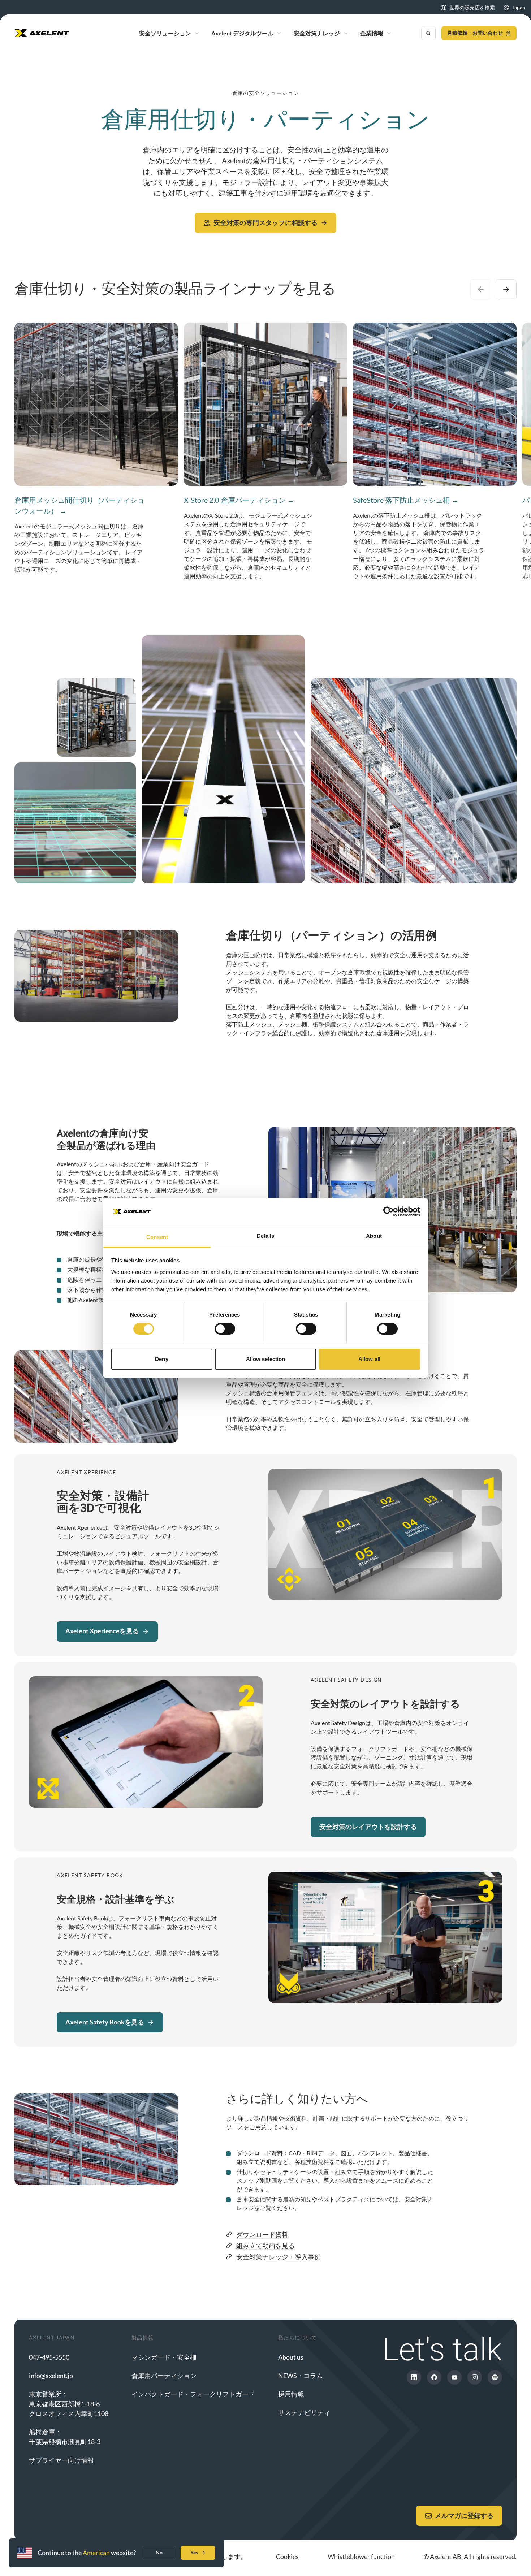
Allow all (369, 1359)
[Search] (428, 33)
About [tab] (374, 1236)
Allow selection (266, 1359)
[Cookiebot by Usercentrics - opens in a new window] (388, 1212)
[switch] (225, 1329)
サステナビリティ (304, 2412)
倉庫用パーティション (164, 2376)
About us (291, 2357)
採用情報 (291, 2394)
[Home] (42, 33)
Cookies (287, 2556)
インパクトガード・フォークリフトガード (193, 2394)
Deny (161, 1359)
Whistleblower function (361, 2556)
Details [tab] (266, 1236)
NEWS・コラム (301, 2376)
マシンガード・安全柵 (164, 2357)
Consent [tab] (157, 1237)
